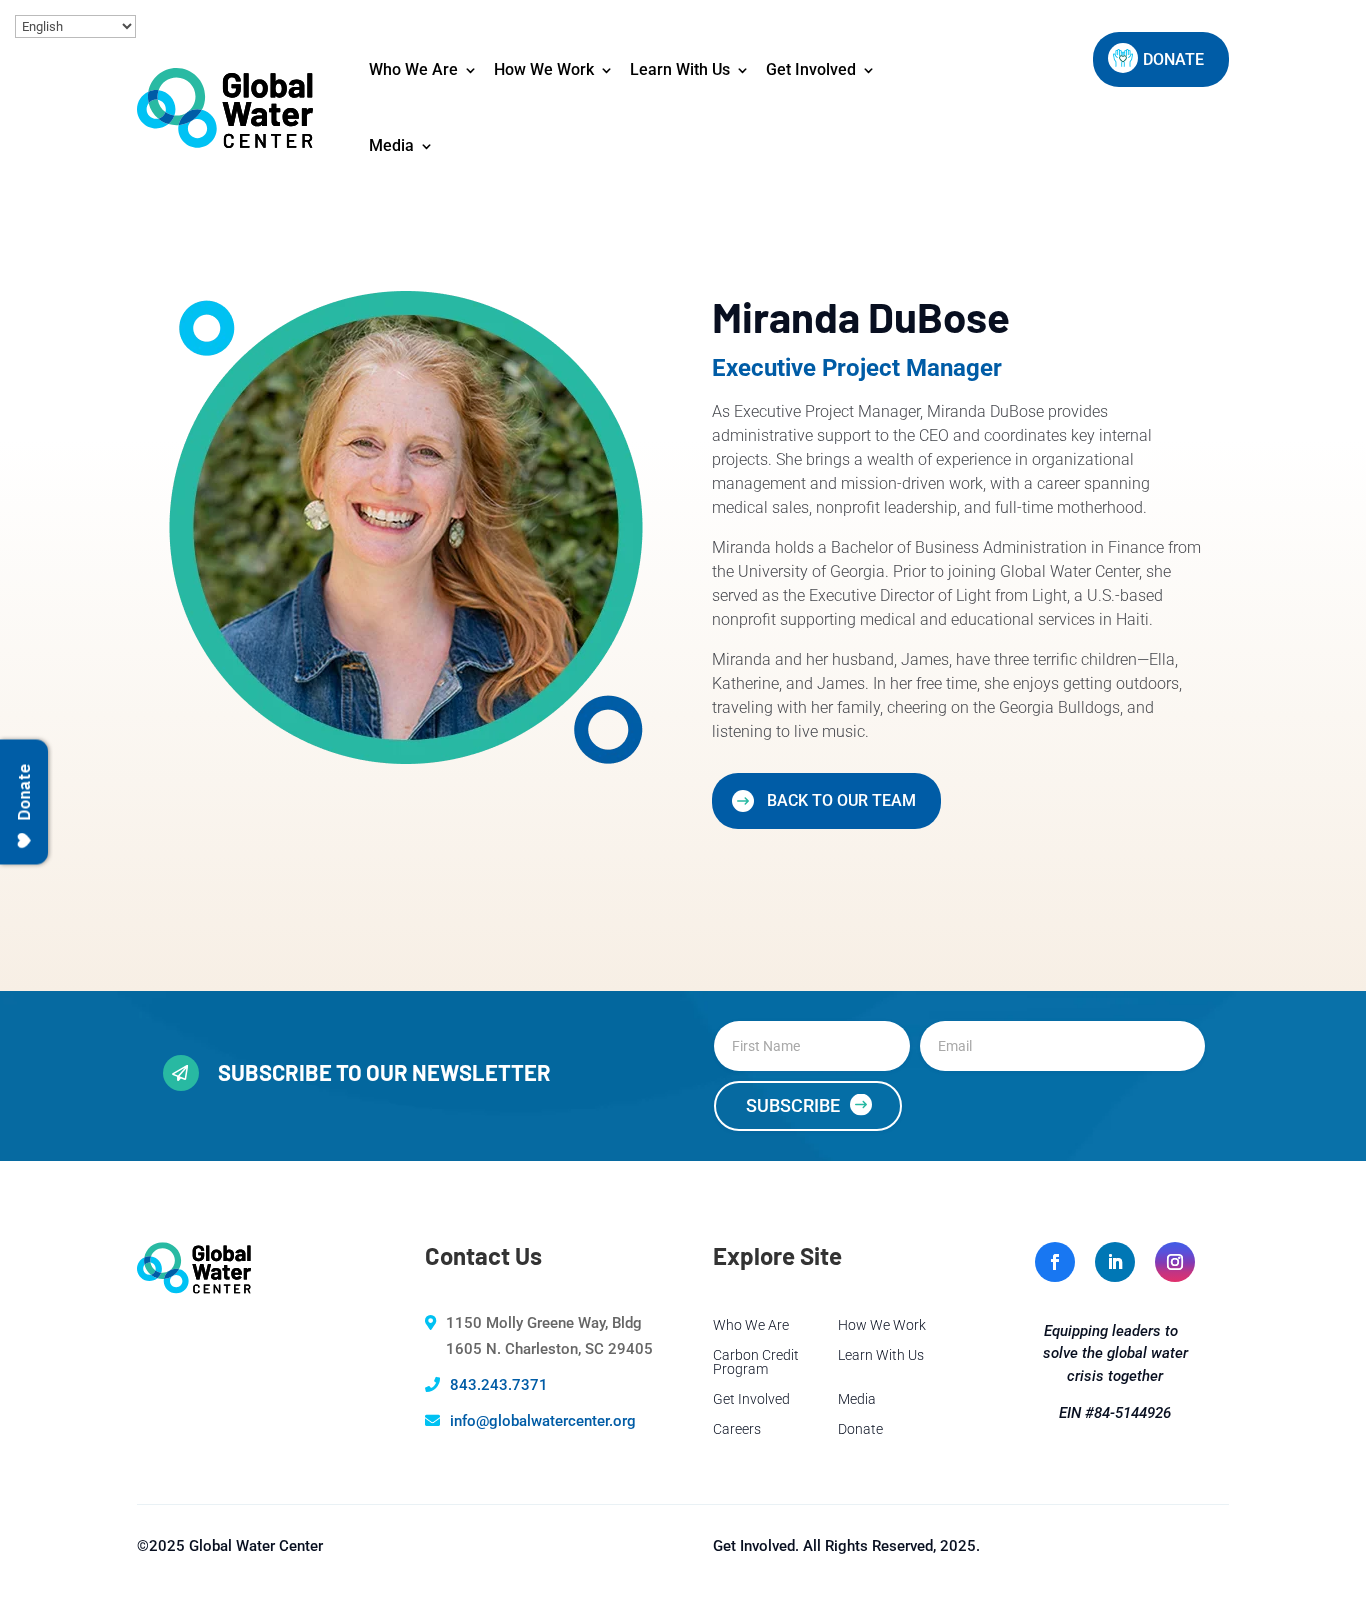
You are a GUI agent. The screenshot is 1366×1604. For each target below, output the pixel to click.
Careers (737, 1429)
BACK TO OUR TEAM (841, 800)
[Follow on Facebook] (1055, 1262)
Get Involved (811, 69)
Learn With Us (680, 69)
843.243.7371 (499, 1385)
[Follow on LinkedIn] (1115, 1262)
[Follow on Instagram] (1175, 1262)
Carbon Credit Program (756, 1362)
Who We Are (413, 69)
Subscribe (793, 1105)
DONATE (1173, 59)
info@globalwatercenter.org (543, 1421)
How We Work (544, 69)
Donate (860, 1429)
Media (391, 145)
